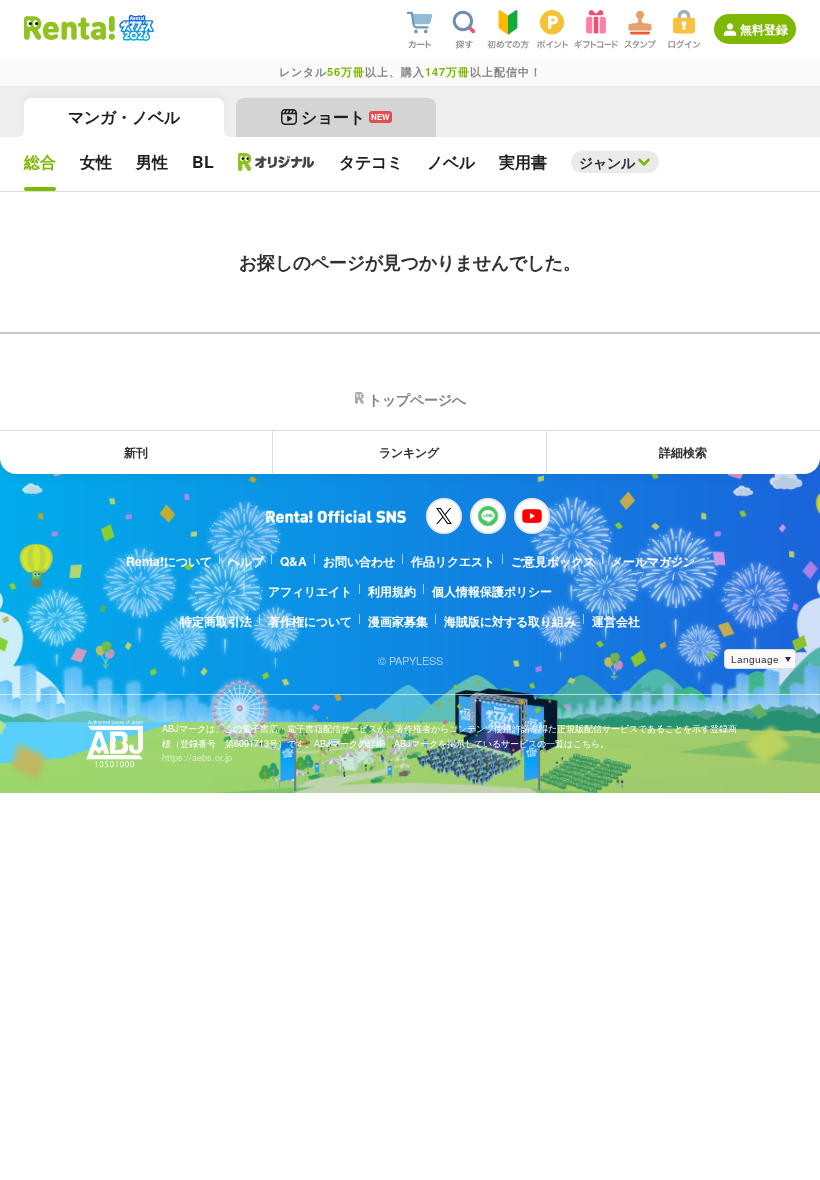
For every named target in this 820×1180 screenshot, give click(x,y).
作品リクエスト (453, 561)
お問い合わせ (359, 561)
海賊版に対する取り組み (510, 621)
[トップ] (69, 28)
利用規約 (392, 591)
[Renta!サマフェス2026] (134, 28)
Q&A (293, 561)
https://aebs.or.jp (197, 757)
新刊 (136, 452)
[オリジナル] (276, 162)
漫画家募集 (398, 621)
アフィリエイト (310, 591)
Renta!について (169, 561)
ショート (345, 116)
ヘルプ (246, 561)
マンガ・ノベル (124, 116)
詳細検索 (683, 452)
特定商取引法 (216, 621)
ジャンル (607, 162)
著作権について (310, 621)
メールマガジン (653, 561)
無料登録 (764, 29)
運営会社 (616, 621)
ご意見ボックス (553, 561)
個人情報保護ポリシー (492, 591)
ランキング (409, 452)
